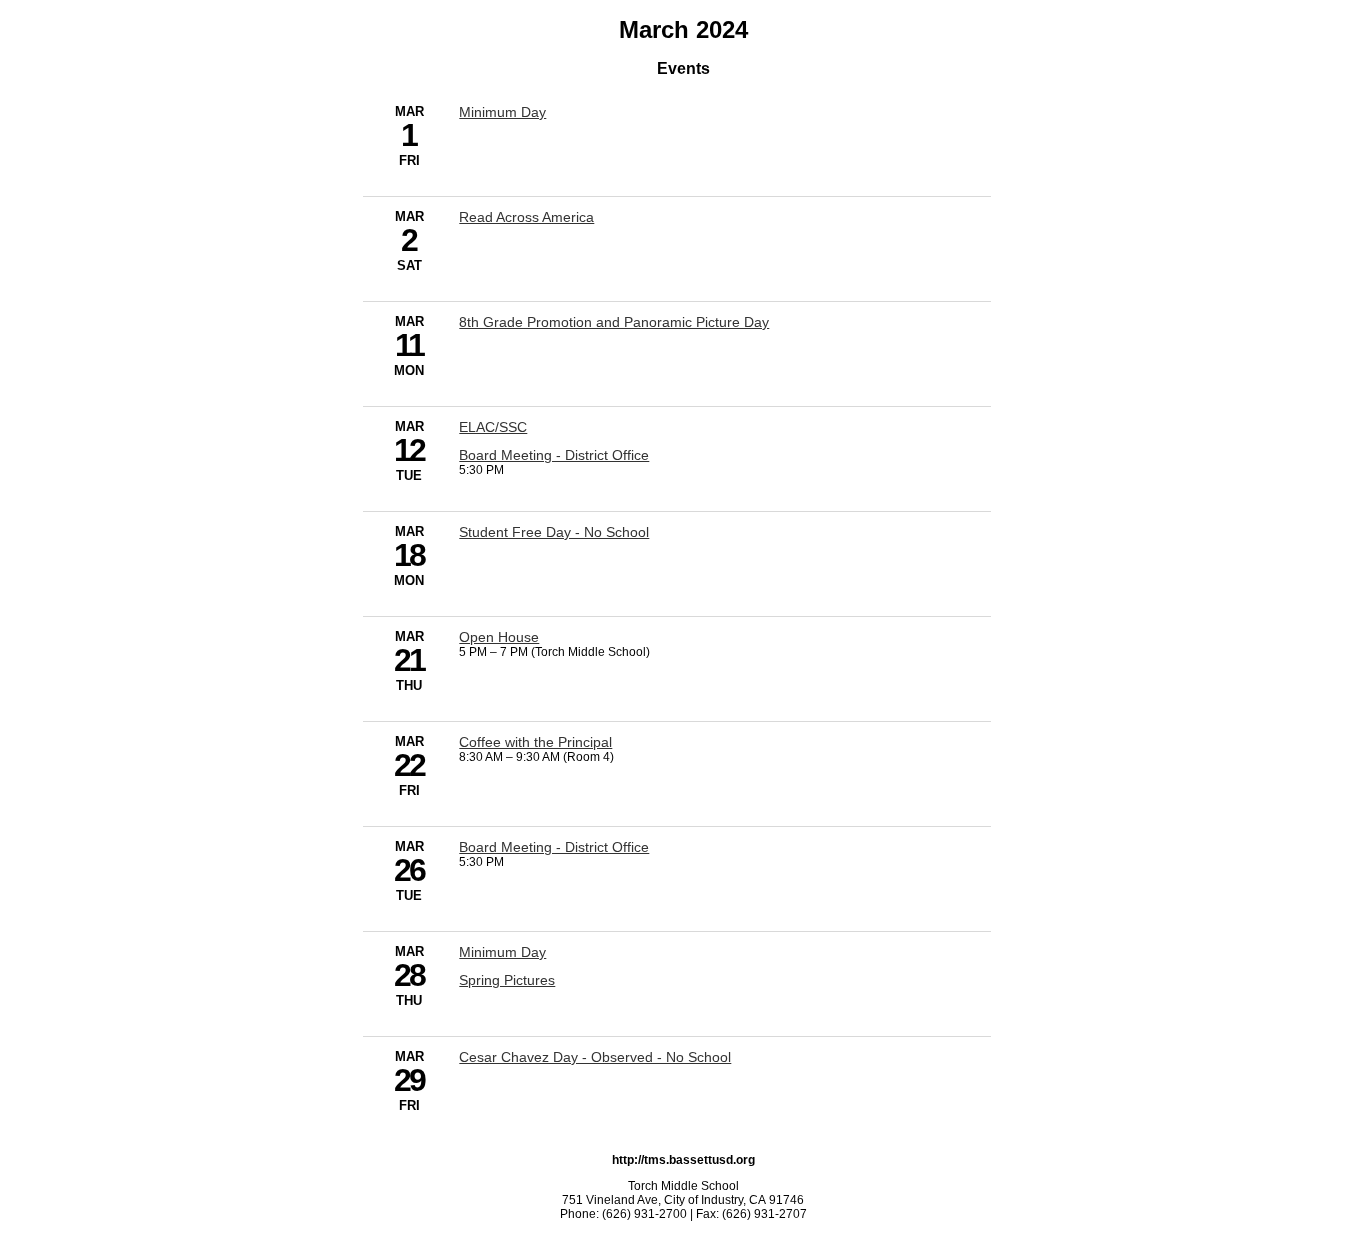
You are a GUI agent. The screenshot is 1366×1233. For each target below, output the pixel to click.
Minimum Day (502, 112)
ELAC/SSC (493, 427)
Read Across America (526, 217)
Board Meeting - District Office (554, 455)
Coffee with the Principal (535, 742)
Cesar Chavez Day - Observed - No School (595, 1057)
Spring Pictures (507, 980)
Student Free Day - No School (554, 532)
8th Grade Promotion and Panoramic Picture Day (614, 322)
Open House (499, 637)
